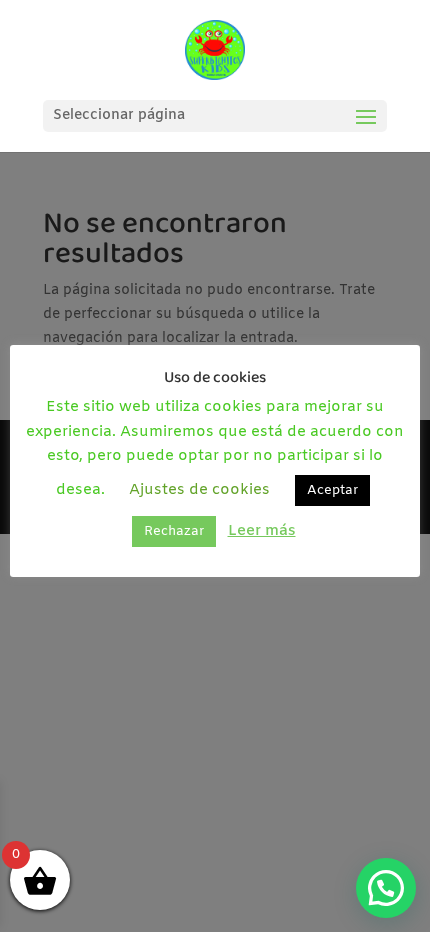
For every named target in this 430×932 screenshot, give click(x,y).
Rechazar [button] (174, 531)
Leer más (262, 531)
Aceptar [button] (332, 490)
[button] (386, 888)
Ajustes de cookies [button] (199, 490)
